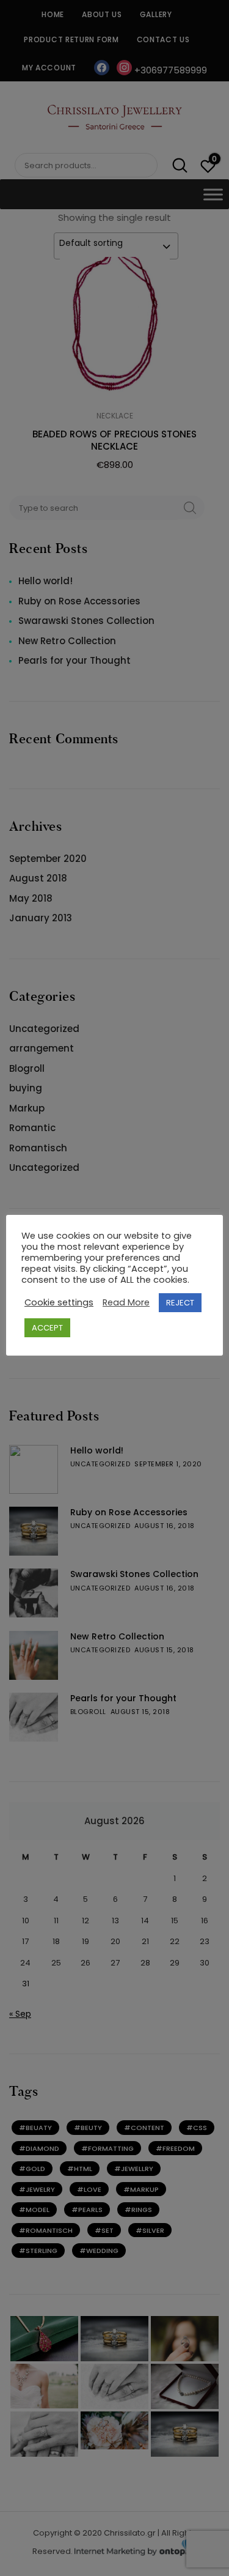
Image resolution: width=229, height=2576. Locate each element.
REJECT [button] (180, 1303)
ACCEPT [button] (47, 1328)
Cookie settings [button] (59, 1302)
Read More (126, 1302)
